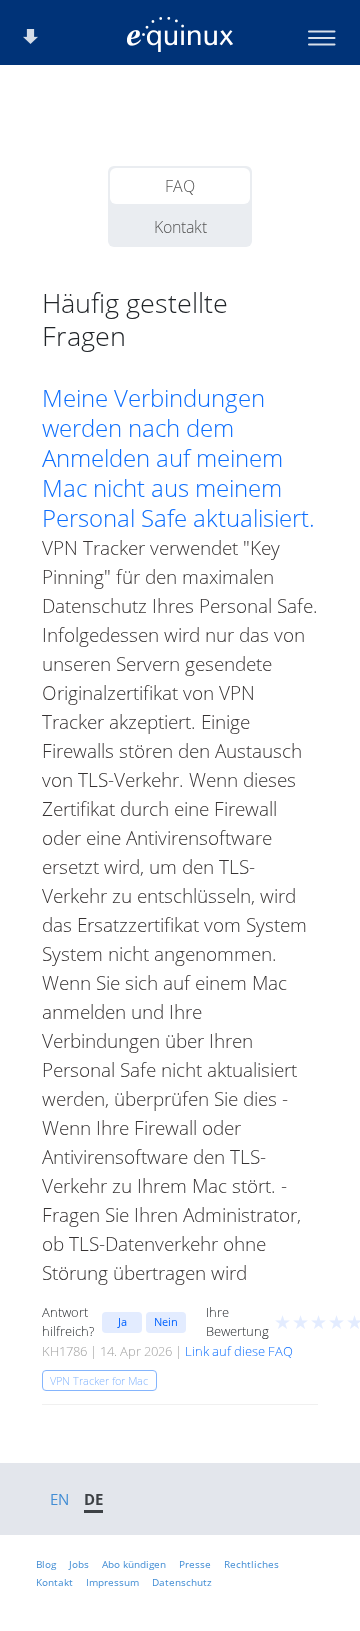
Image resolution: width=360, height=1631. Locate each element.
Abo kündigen (134, 1564)
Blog (46, 1564)
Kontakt (180, 227)
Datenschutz (182, 1582)
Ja (122, 1321)
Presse (195, 1564)
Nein (166, 1321)
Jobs (79, 1564)
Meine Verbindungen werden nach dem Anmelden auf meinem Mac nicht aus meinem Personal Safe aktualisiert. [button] (178, 458)
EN (59, 1499)
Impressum (112, 1582)
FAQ (180, 186)
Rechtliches (251, 1564)
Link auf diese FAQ (239, 1351)
